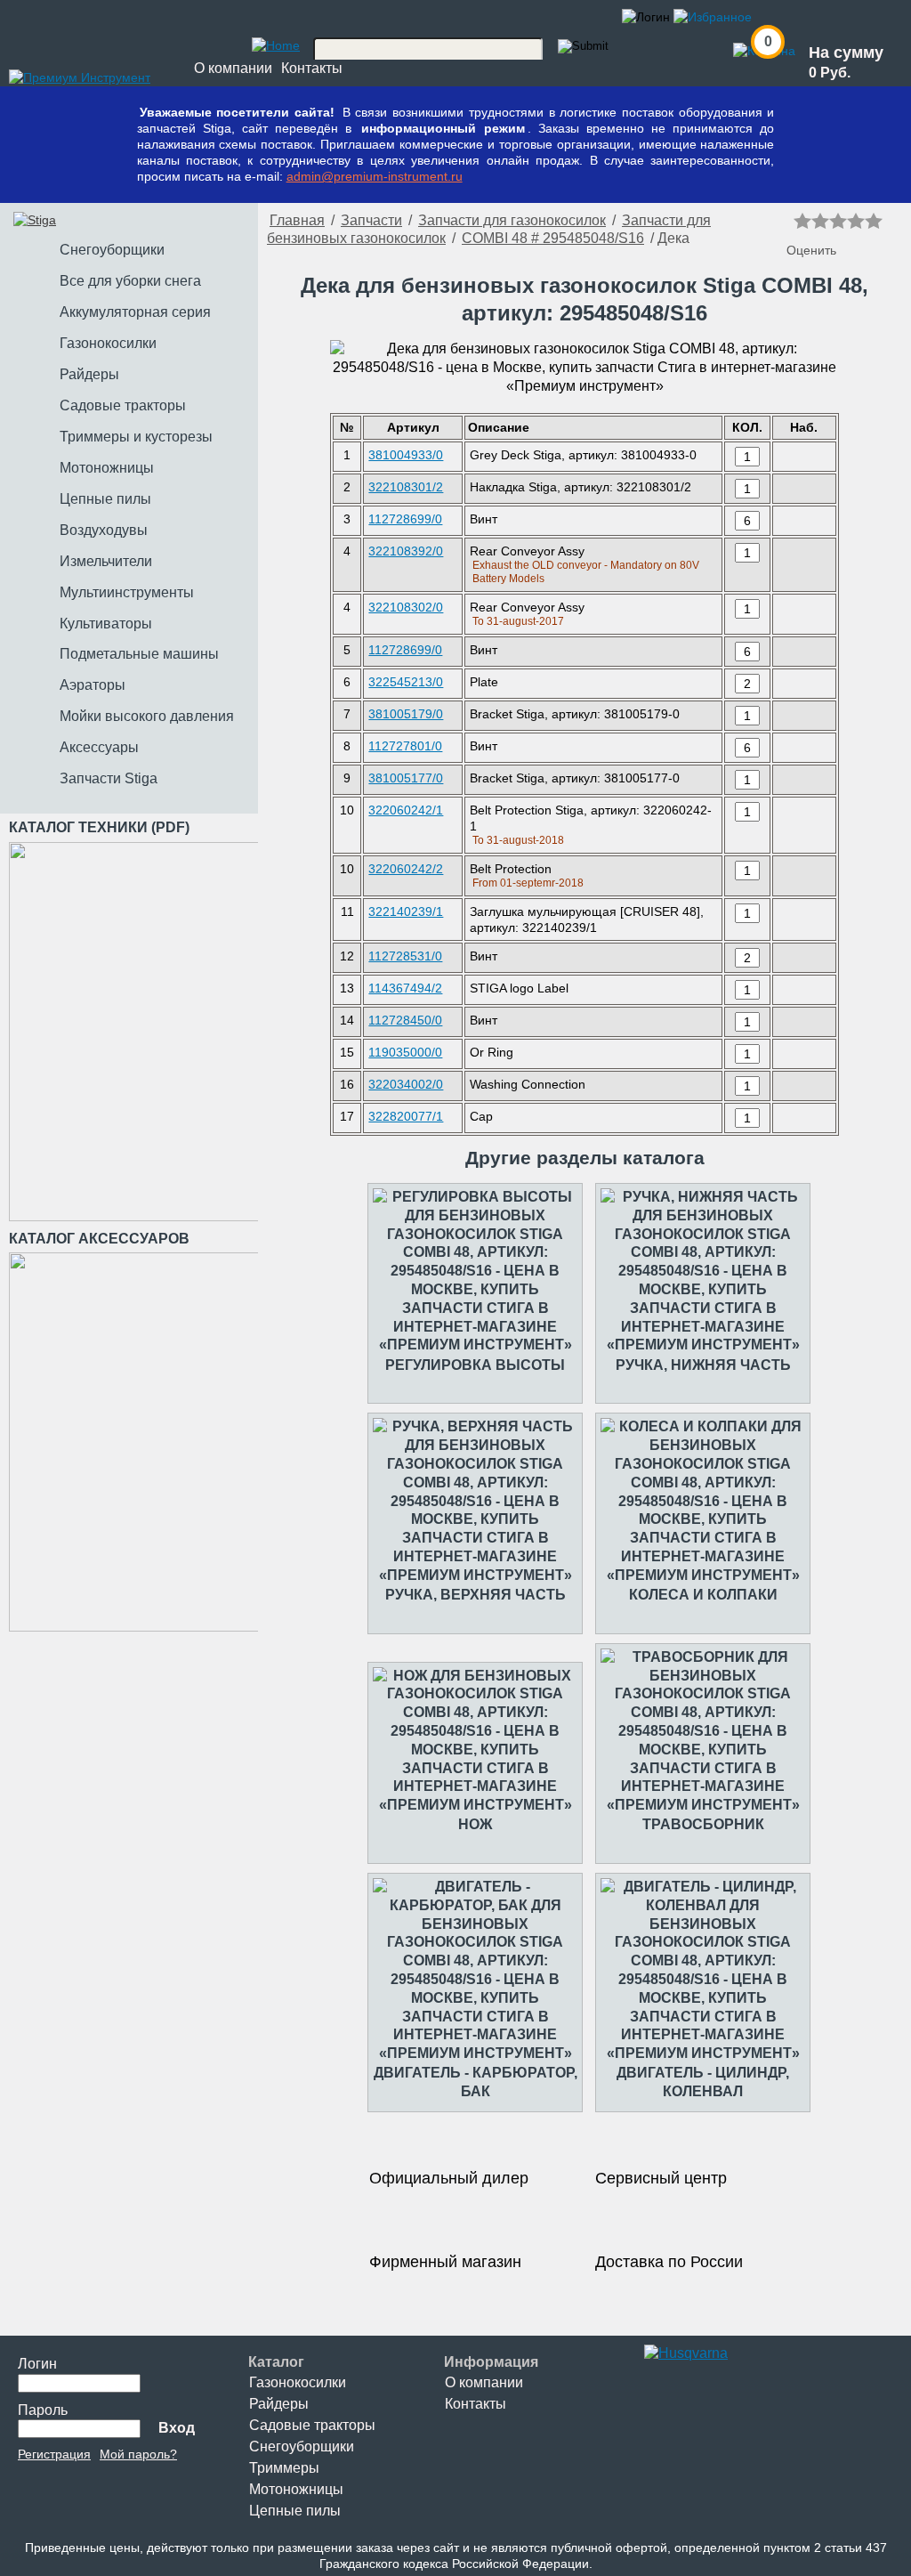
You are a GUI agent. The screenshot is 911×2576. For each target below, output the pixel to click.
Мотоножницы (296, 2489)
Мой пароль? (138, 2454)
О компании (233, 68)
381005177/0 (406, 778)
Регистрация (54, 2454)
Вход (177, 2428)
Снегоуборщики (302, 2446)
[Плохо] (820, 221)
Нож (475, 1824)
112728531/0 (405, 956)
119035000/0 (405, 1052)
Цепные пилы (295, 2511)
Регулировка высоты (475, 1365)
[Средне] (838, 221)
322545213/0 (406, 682)
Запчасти (371, 220)
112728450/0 (405, 1020)
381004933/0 (406, 455)
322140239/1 (406, 911)
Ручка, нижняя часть (703, 1365)
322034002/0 (406, 1084)
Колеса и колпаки (703, 1595)
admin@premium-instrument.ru (375, 176)
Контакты (312, 68)
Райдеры (279, 2404)
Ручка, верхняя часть (476, 1595)
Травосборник (703, 1824)
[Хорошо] (856, 221)
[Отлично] (874, 221)
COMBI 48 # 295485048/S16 (553, 238)
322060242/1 (406, 810)
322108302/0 (406, 607)
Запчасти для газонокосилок (512, 220)
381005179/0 (406, 714)
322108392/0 (406, 551)
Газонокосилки (298, 2382)
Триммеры (284, 2468)
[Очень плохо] (802, 221)
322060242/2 (406, 869)
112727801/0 (405, 746)
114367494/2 (405, 988)
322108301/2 (406, 487)
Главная (297, 220)
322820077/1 (406, 1116)
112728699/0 (405, 519)
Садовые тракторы (312, 2425)
